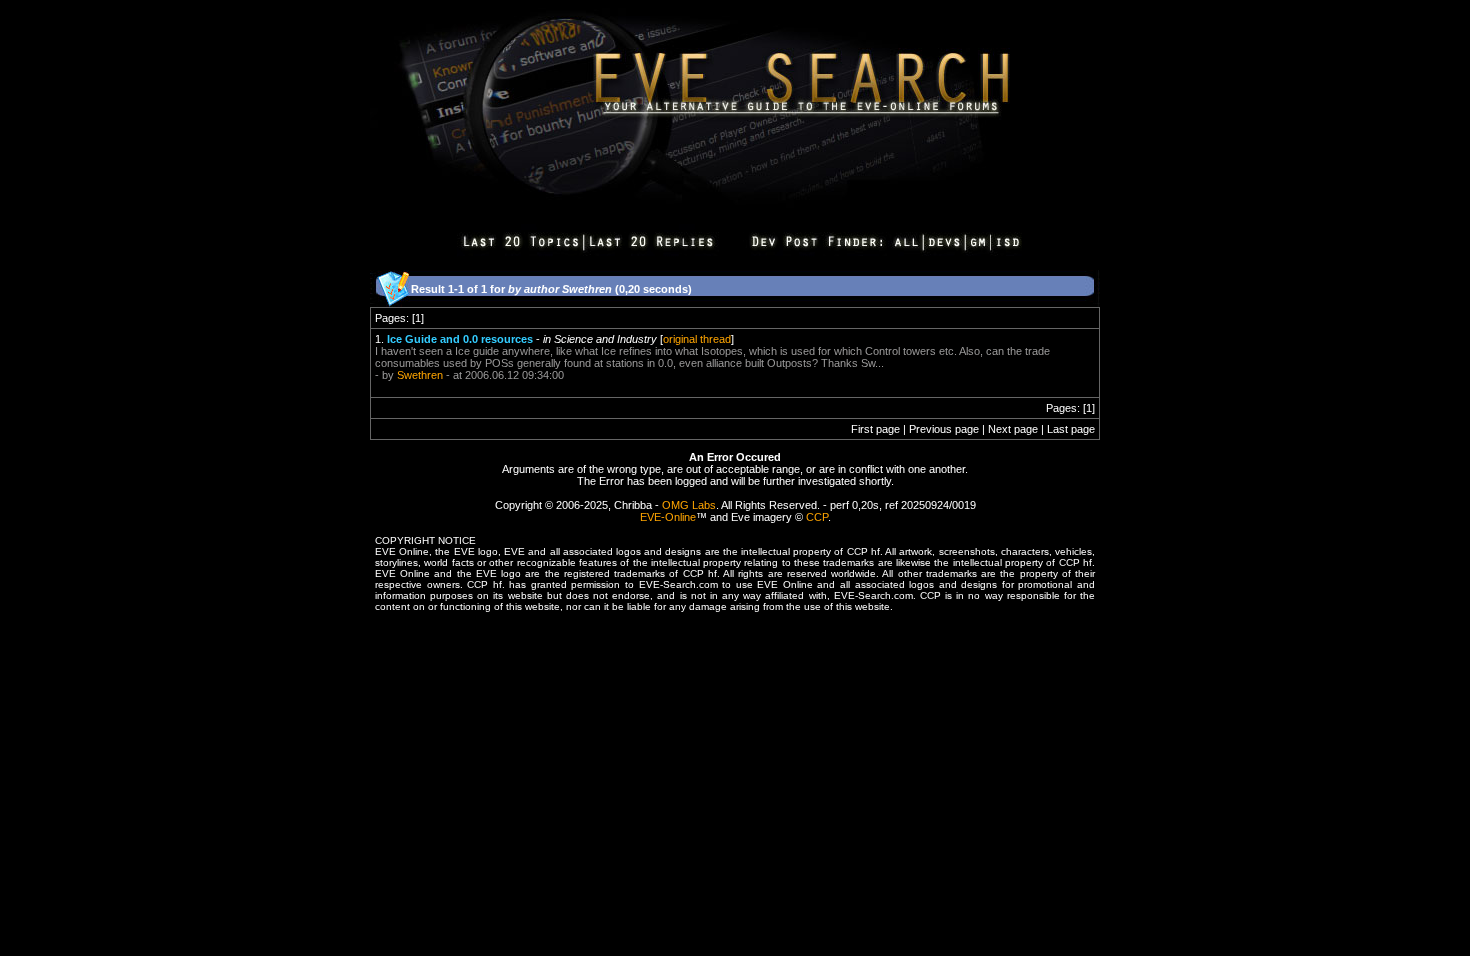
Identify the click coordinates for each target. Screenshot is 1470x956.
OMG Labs (689, 505)
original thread (697, 339)
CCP (817, 517)
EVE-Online (668, 517)
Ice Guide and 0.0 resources (460, 339)
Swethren (420, 375)
